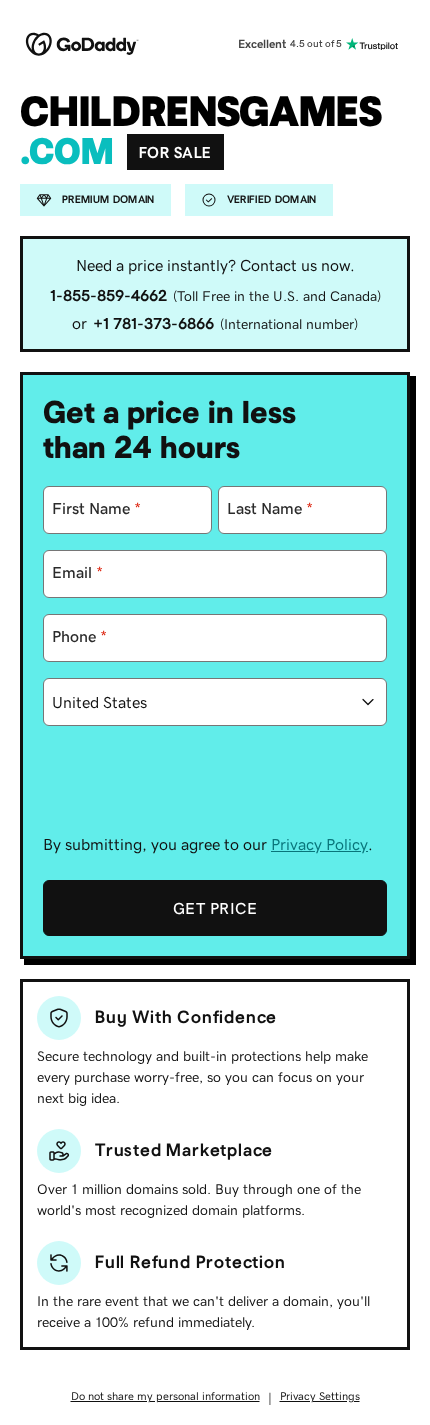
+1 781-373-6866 (153, 323)
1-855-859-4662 (108, 295)
